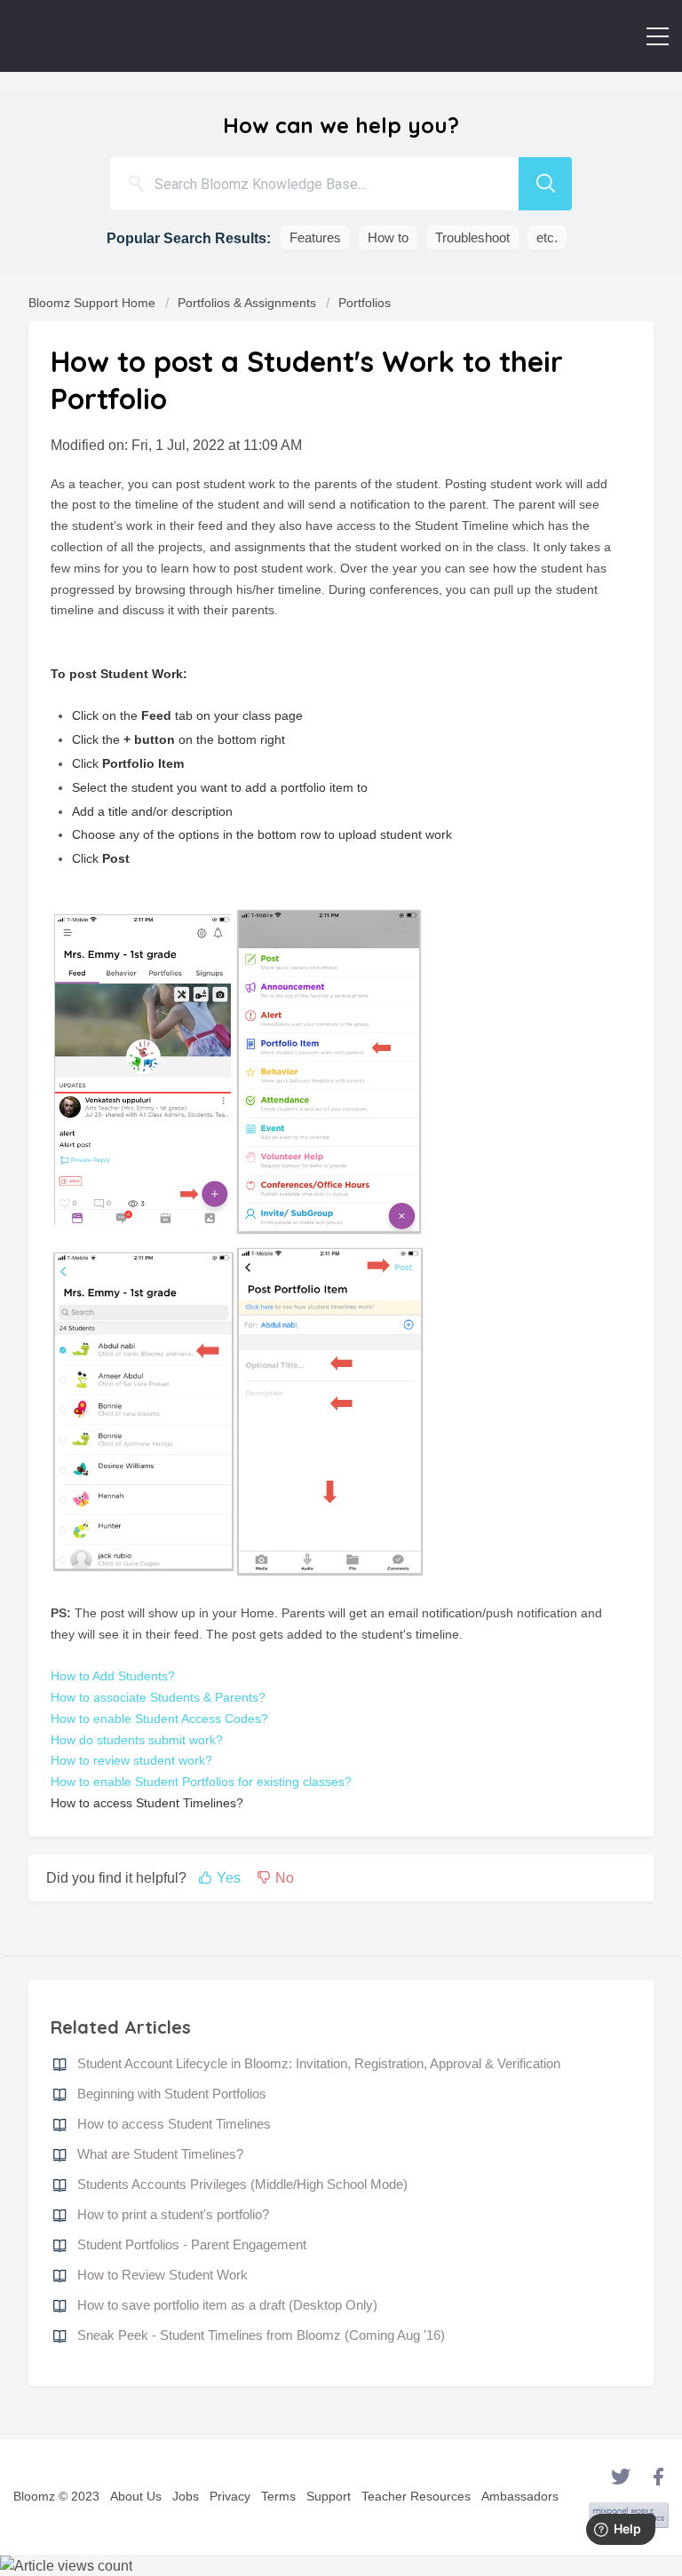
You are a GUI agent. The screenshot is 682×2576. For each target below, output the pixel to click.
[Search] (545, 184)
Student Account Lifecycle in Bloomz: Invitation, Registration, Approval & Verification (319, 2063)
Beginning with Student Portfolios (172, 2094)
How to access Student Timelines (174, 2124)
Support (329, 2496)
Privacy (230, 2496)
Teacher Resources (416, 2496)
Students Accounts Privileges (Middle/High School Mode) (242, 2184)
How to (388, 237)
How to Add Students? (113, 1676)
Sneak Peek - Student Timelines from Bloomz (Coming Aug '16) (261, 2335)
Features (315, 237)
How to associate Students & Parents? (158, 1697)
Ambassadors (520, 2496)
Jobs (186, 2496)
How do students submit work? (137, 1740)
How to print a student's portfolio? (173, 2214)
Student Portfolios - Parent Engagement (192, 2244)
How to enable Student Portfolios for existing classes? (201, 1782)
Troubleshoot (472, 237)
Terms (278, 2496)
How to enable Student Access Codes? (159, 1719)
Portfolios (365, 303)
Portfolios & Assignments (247, 303)
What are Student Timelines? (160, 2154)
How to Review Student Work (163, 2275)
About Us (136, 2496)
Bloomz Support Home (94, 303)
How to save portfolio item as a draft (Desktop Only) (227, 2305)
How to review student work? (131, 1760)
